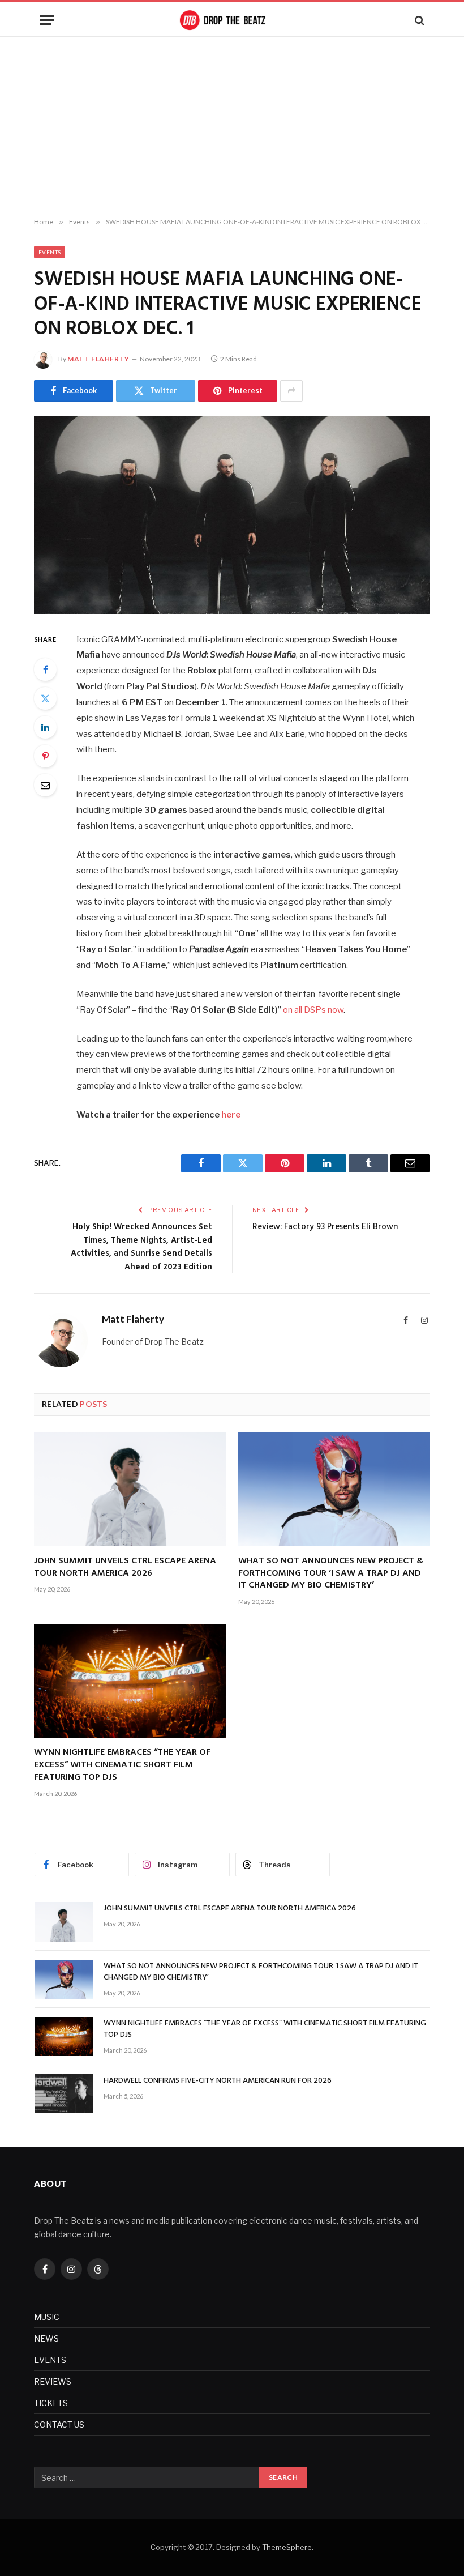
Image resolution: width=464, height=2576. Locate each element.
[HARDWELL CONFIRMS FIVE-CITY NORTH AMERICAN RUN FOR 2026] (64, 2094)
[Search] (418, 20)
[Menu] (47, 20)
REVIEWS (53, 2381)
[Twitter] (45, 698)
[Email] (45, 785)
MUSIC (47, 2317)
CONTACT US (59, 2424)
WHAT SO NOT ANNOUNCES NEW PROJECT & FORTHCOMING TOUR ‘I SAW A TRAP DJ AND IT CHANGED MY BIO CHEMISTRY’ (331, 1574)
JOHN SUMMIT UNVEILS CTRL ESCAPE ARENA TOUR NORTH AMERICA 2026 (125, 1568)
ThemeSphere (287, 2547)
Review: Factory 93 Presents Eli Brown (325, 1227)
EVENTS (50, 2360)
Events (50, 252)
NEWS (46, 2338)
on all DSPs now (313, 1010)
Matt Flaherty (98, 359)
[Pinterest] (45, 756)
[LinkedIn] (45, 727)
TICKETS (51, 2403)
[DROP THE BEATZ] (232, 20)
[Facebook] (45, 669)
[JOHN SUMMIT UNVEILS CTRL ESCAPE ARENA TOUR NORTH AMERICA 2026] (130, 1489)
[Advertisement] (232, 127)
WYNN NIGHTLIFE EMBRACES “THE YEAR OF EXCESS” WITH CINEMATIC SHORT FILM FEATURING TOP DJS (122, 1765)
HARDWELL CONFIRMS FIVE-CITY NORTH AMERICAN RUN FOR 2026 (218, 2081)
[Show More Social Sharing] (291, 391)
